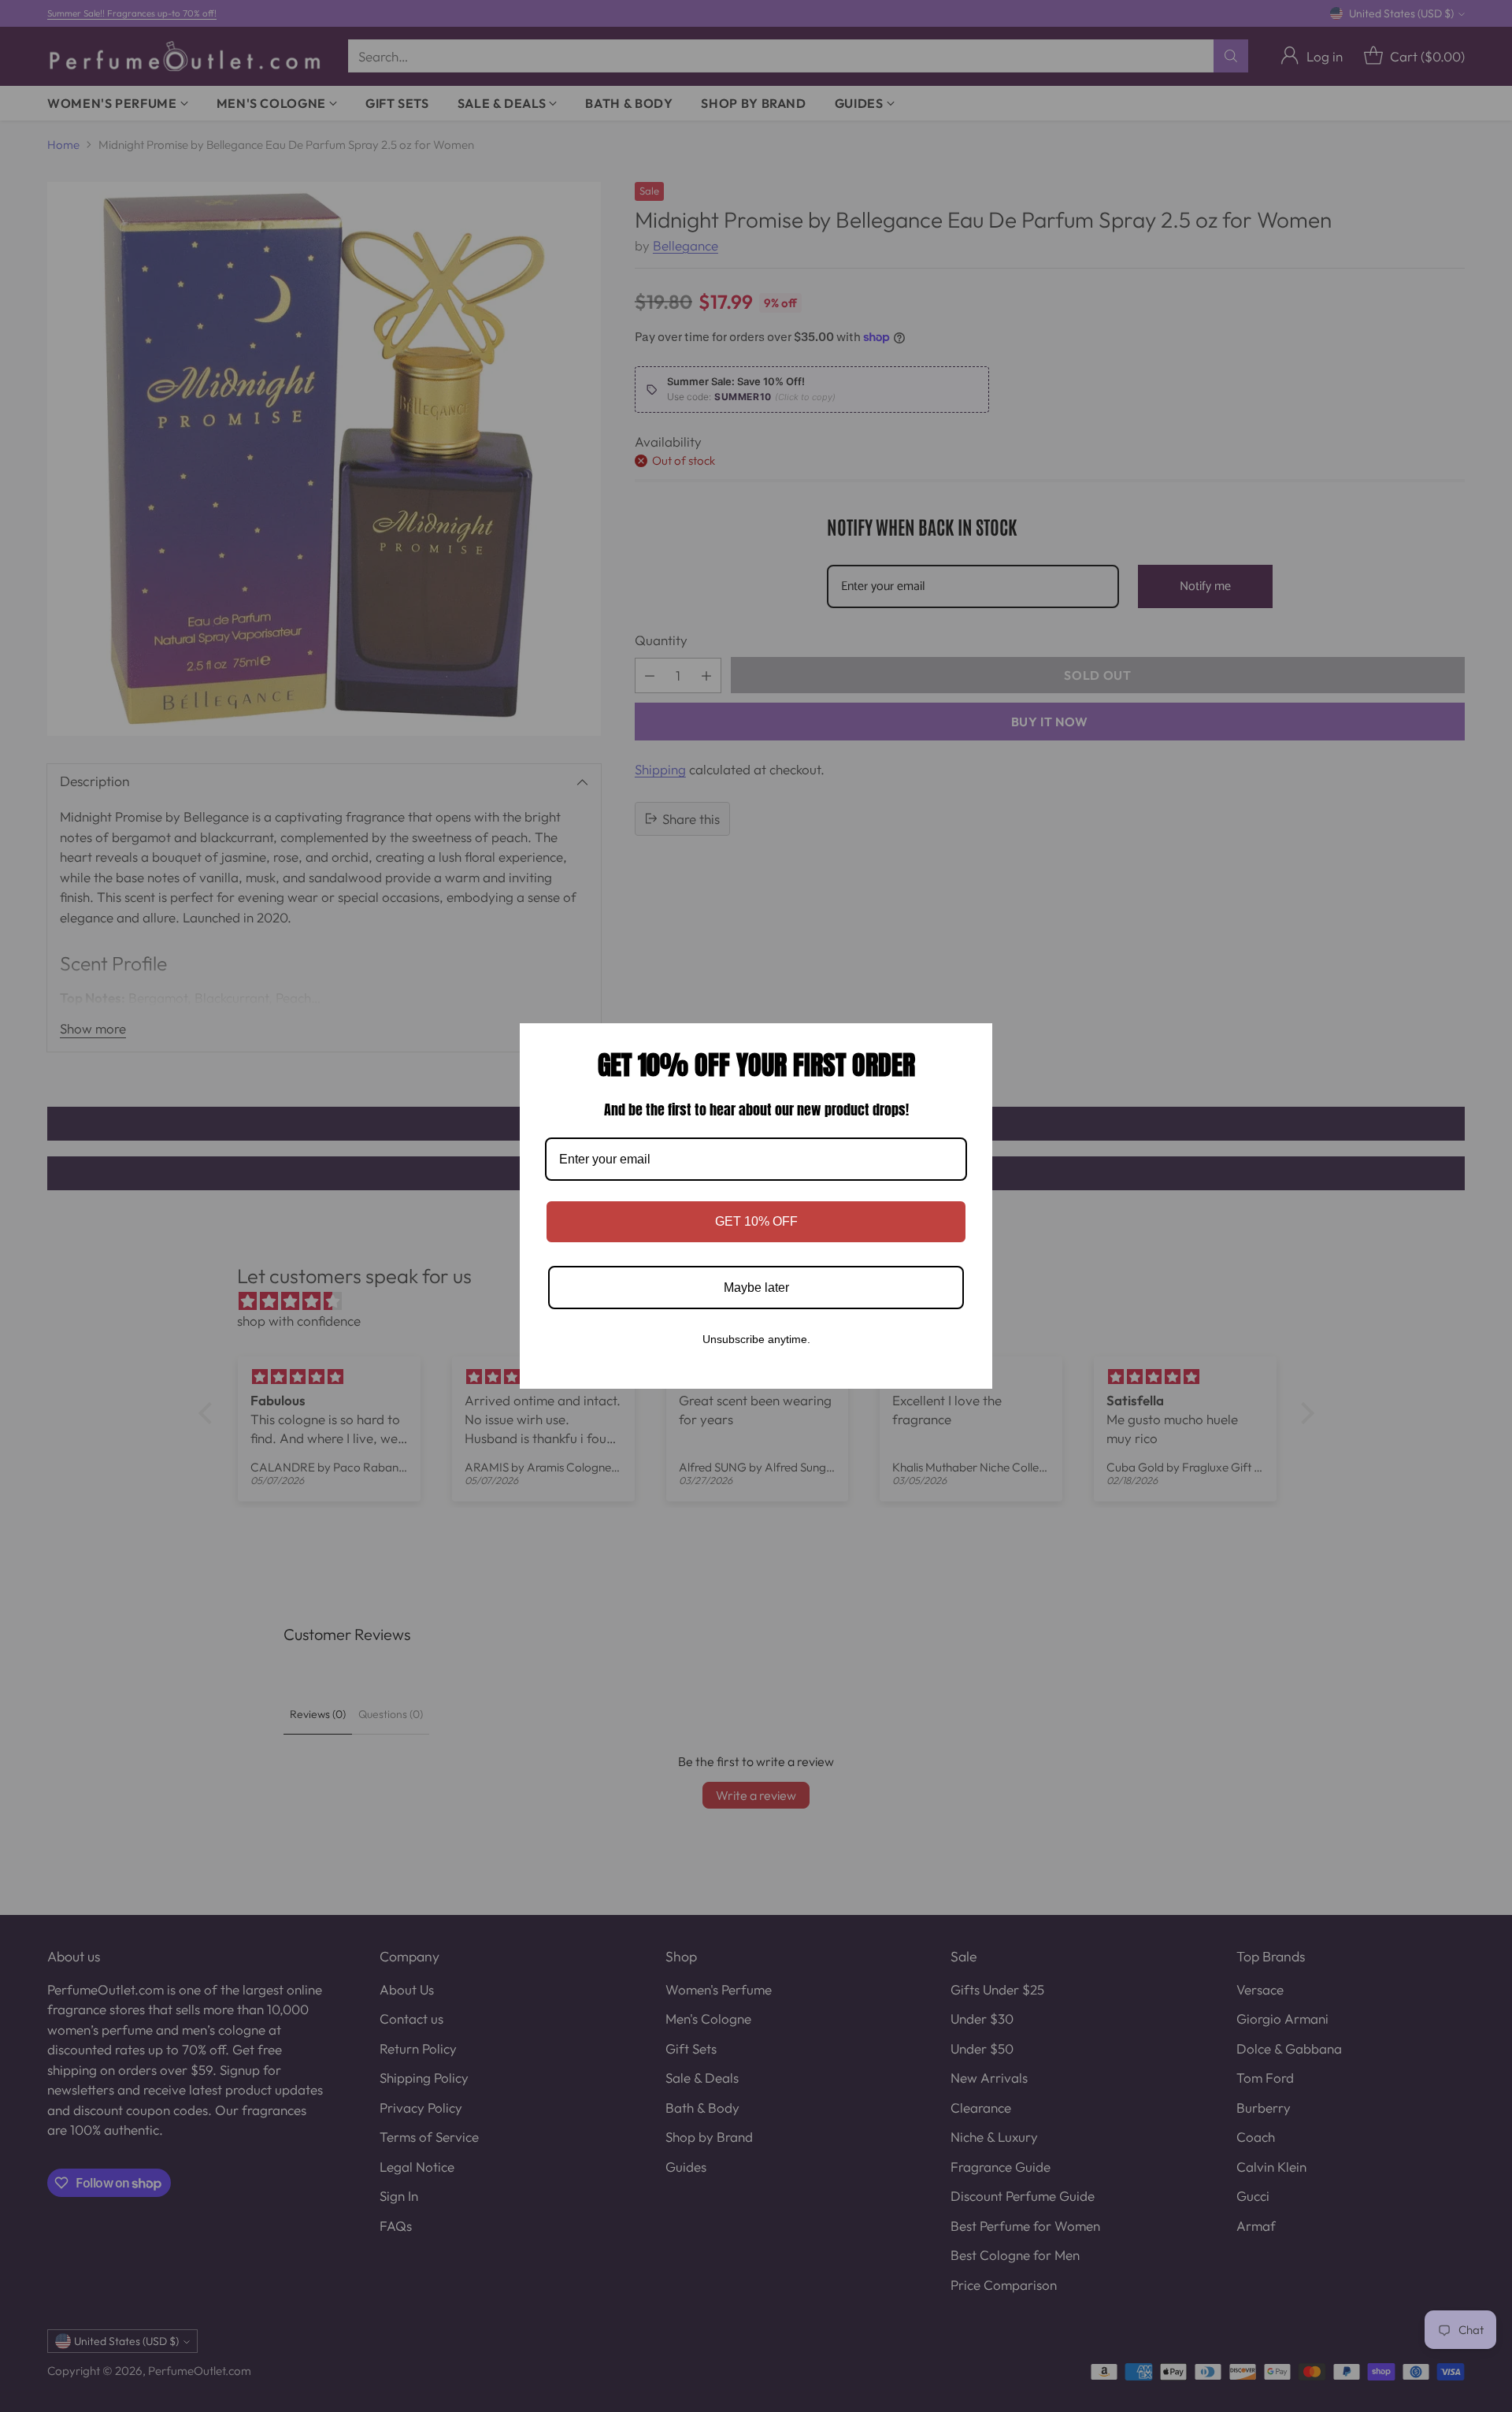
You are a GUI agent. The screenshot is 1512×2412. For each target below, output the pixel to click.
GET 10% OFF (756, 1221)
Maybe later (756, 1288)
